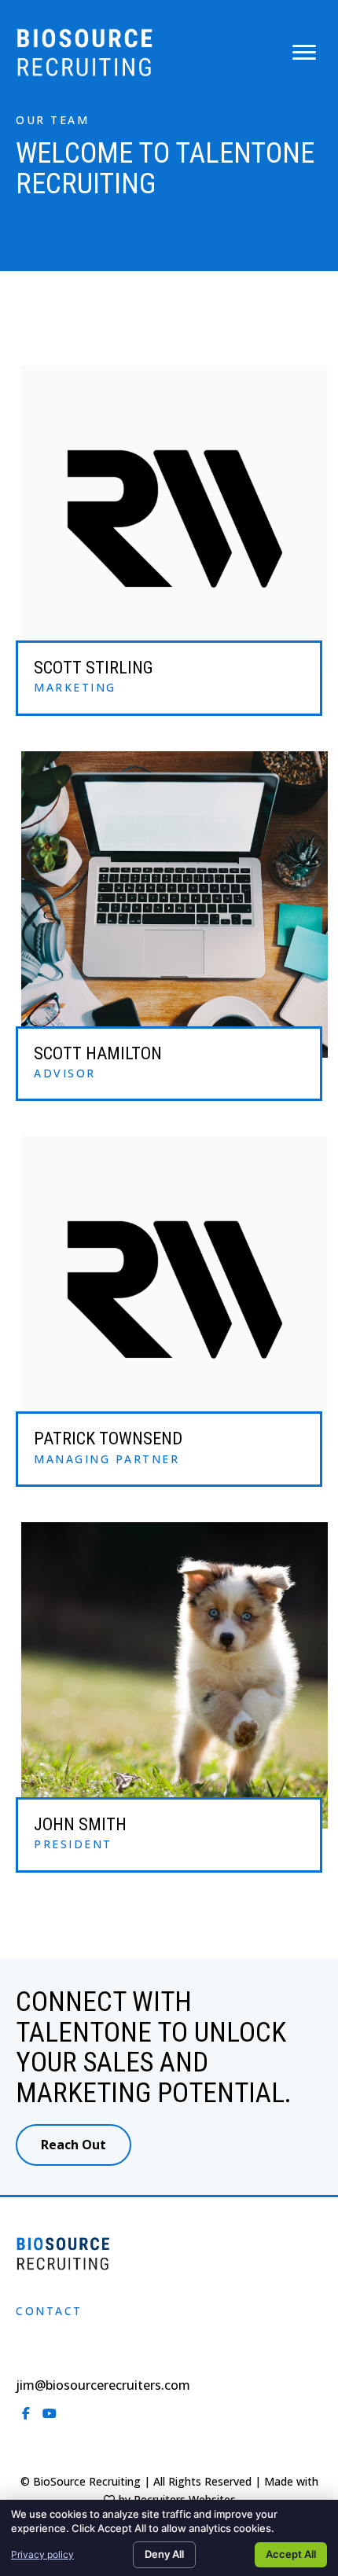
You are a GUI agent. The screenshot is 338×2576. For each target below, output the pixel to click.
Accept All (291, 2554)
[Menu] (304, 53)
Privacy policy (42, 2554)
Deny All (164, 2554)
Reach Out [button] (73, 2145)
